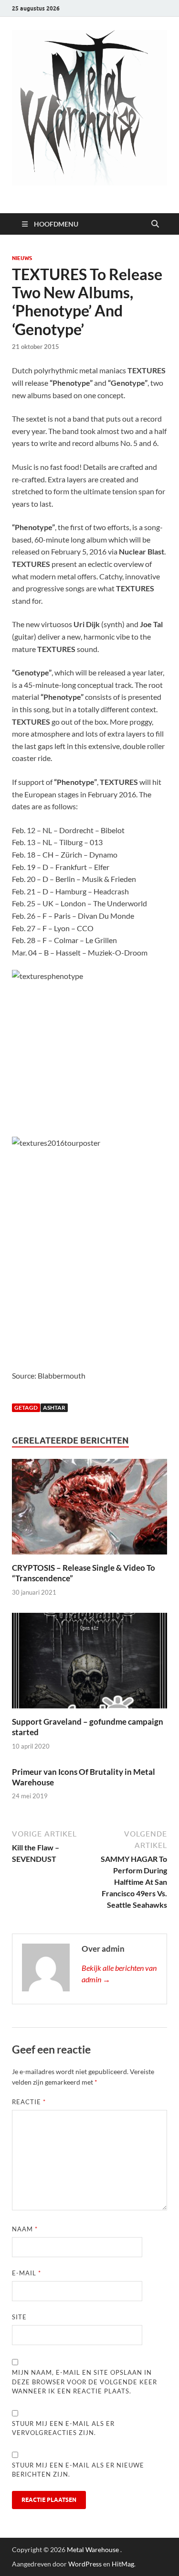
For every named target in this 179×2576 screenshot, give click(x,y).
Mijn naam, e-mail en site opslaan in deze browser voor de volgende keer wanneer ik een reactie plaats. (84, 2382)
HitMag (123, 2564)
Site (19, 2317)
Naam (25, 2229)
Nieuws (22, 258)
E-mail (26, 2273)
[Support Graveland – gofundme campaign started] (89, 1663)
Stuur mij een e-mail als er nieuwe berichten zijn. (78, 2470)
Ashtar (54, 1408)
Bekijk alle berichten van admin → (119, 1973)
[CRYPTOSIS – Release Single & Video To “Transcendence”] (89, 1510)
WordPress (85, 2564)
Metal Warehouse (93, 2549)
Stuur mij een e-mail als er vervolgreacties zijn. (63, 2428)
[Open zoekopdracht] (155, 224)
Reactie (29, 2102)
